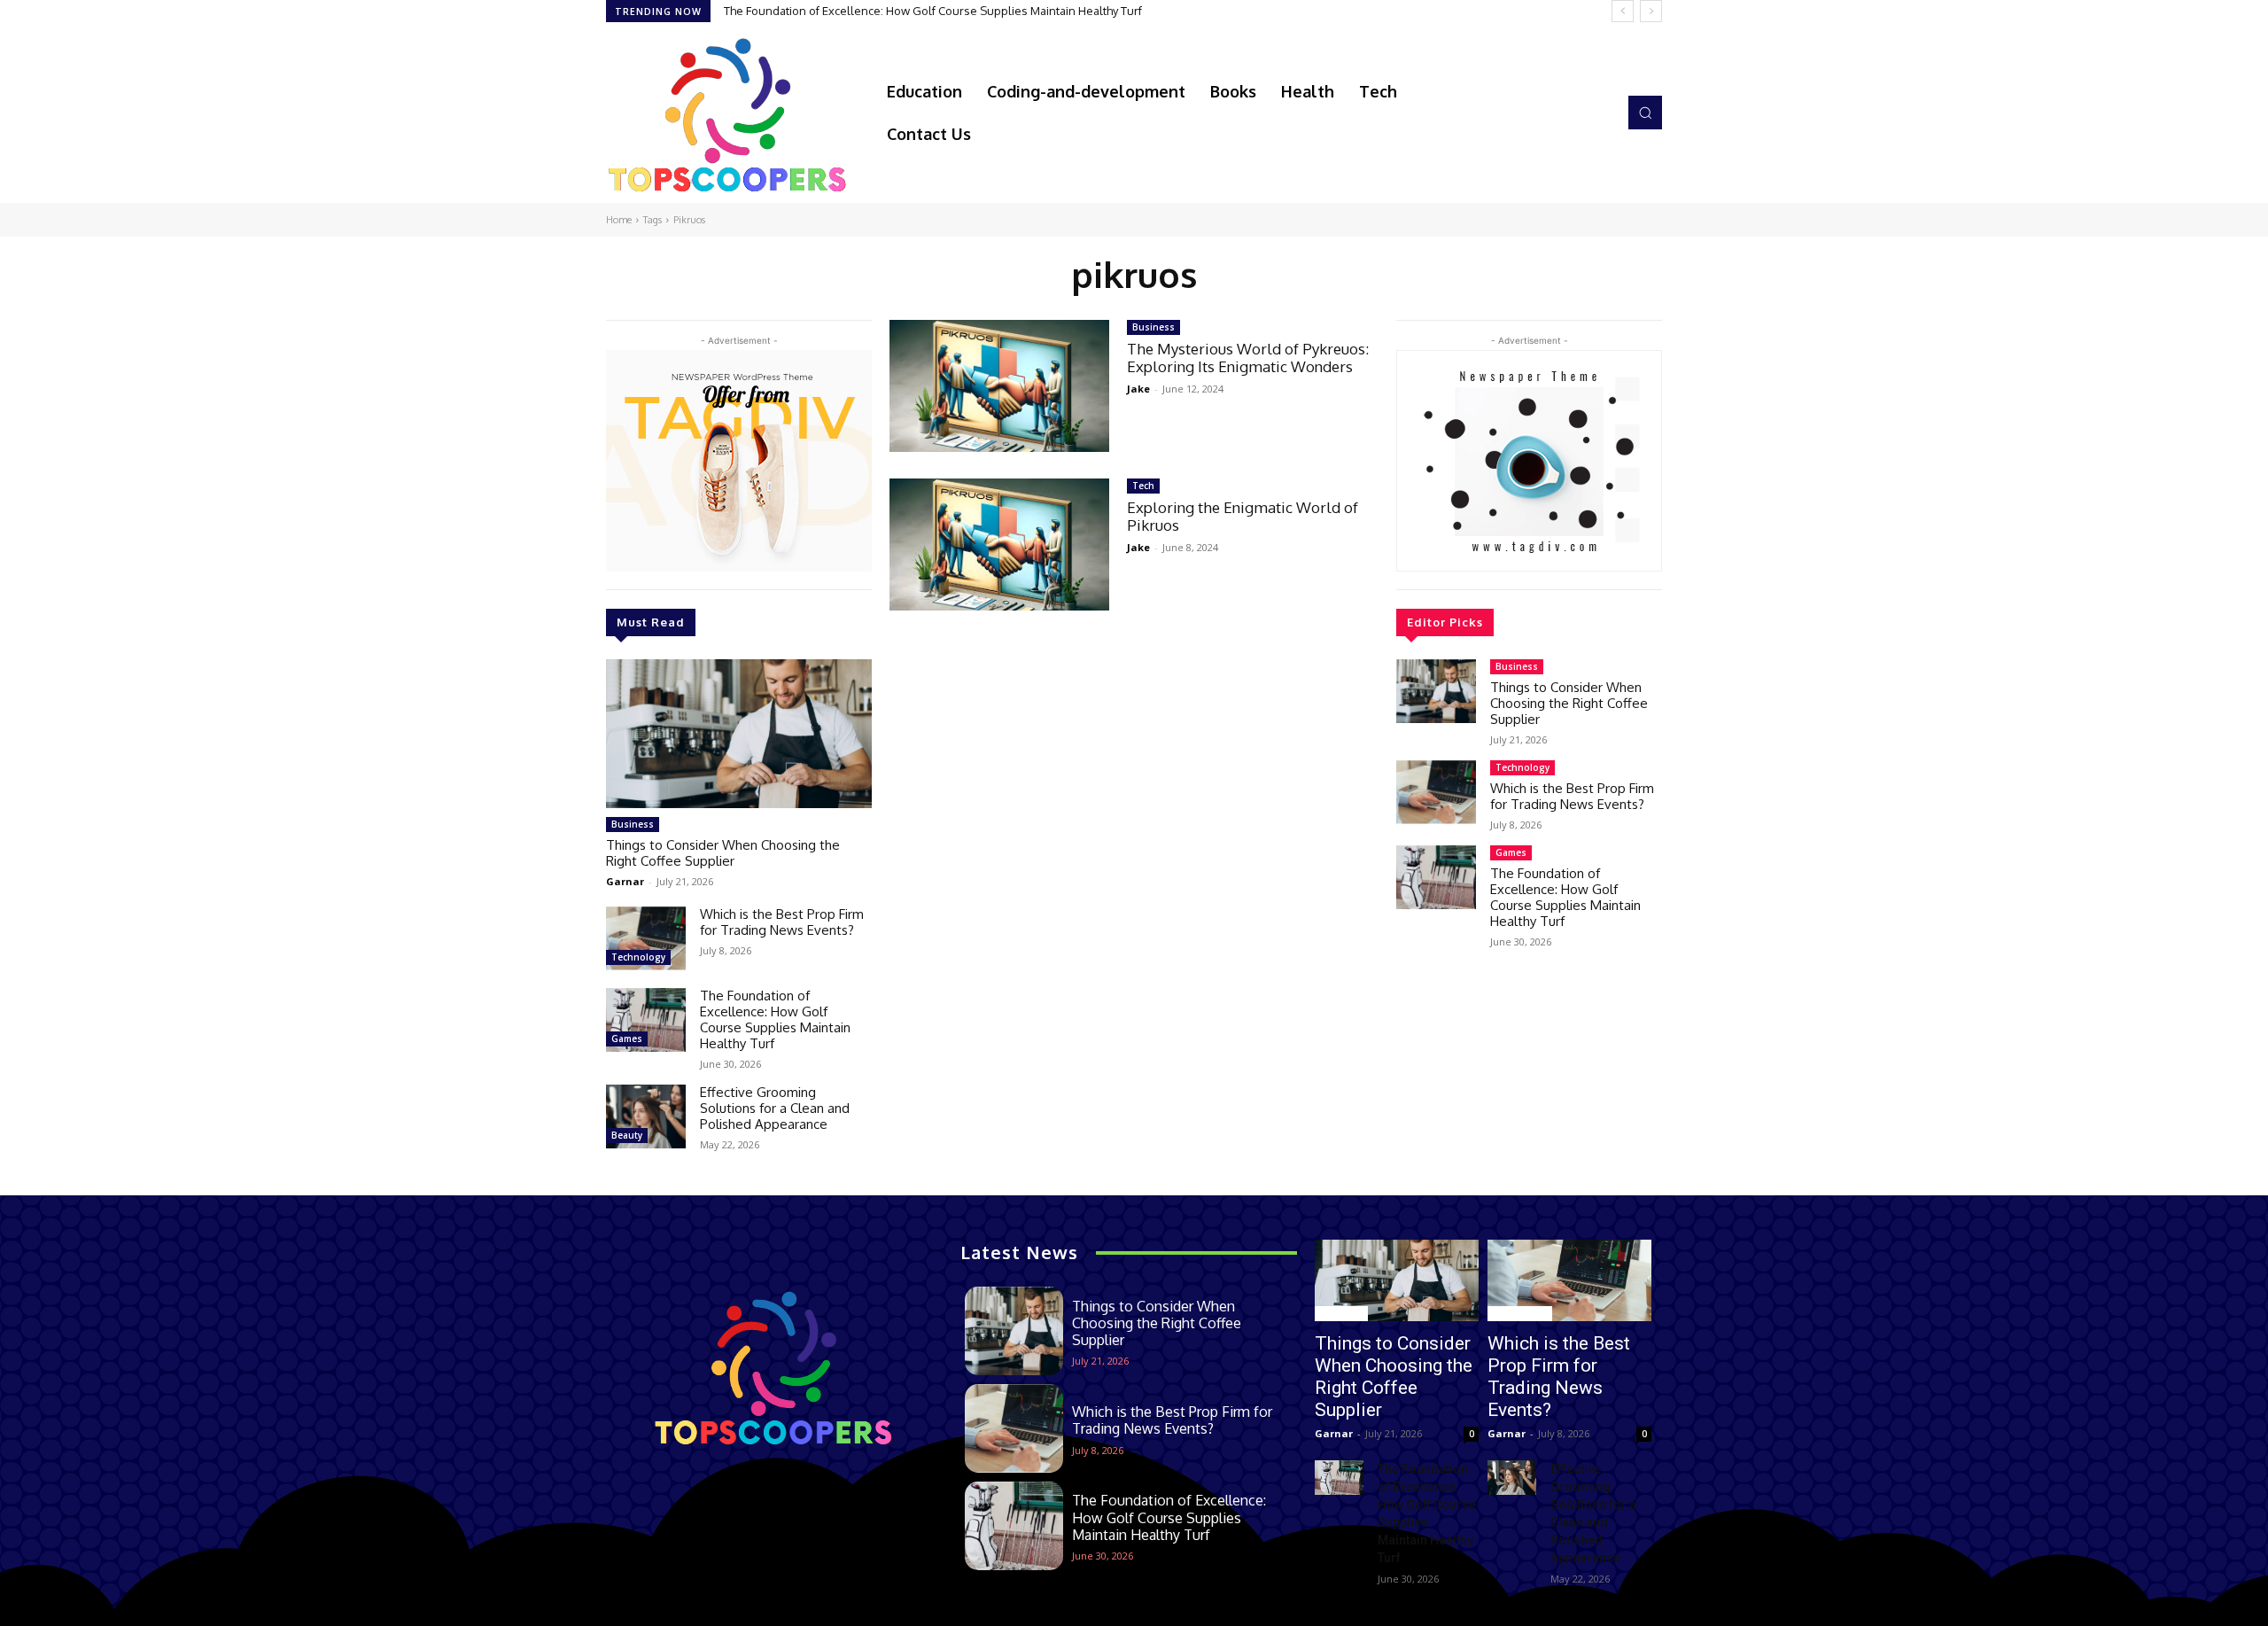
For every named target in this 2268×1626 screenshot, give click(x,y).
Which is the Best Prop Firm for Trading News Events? (782, 922)
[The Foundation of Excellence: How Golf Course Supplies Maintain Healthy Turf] (646, 1020)
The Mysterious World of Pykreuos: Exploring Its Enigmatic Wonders (1248, 358)
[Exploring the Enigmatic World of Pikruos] (999, 545)
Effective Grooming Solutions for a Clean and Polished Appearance (775, 1108)
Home (619, 220)
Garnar (625, 881)
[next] (1651, 11)
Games (627, 1039)
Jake (1138, 389)
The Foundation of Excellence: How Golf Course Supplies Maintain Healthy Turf (933, 11)
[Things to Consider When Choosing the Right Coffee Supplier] (739, 734)
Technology (638, 957)
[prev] (1623, 11)
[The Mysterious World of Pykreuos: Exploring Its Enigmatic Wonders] (999, 386)
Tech (1143, 486)
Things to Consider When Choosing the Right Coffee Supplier (723, 853)
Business (633, 824)
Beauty (627, 1135)
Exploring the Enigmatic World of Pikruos (1243, 516)
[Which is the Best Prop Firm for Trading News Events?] (646, 938)
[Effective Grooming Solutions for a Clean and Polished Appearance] (646, 1116)
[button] (1645, 113)
